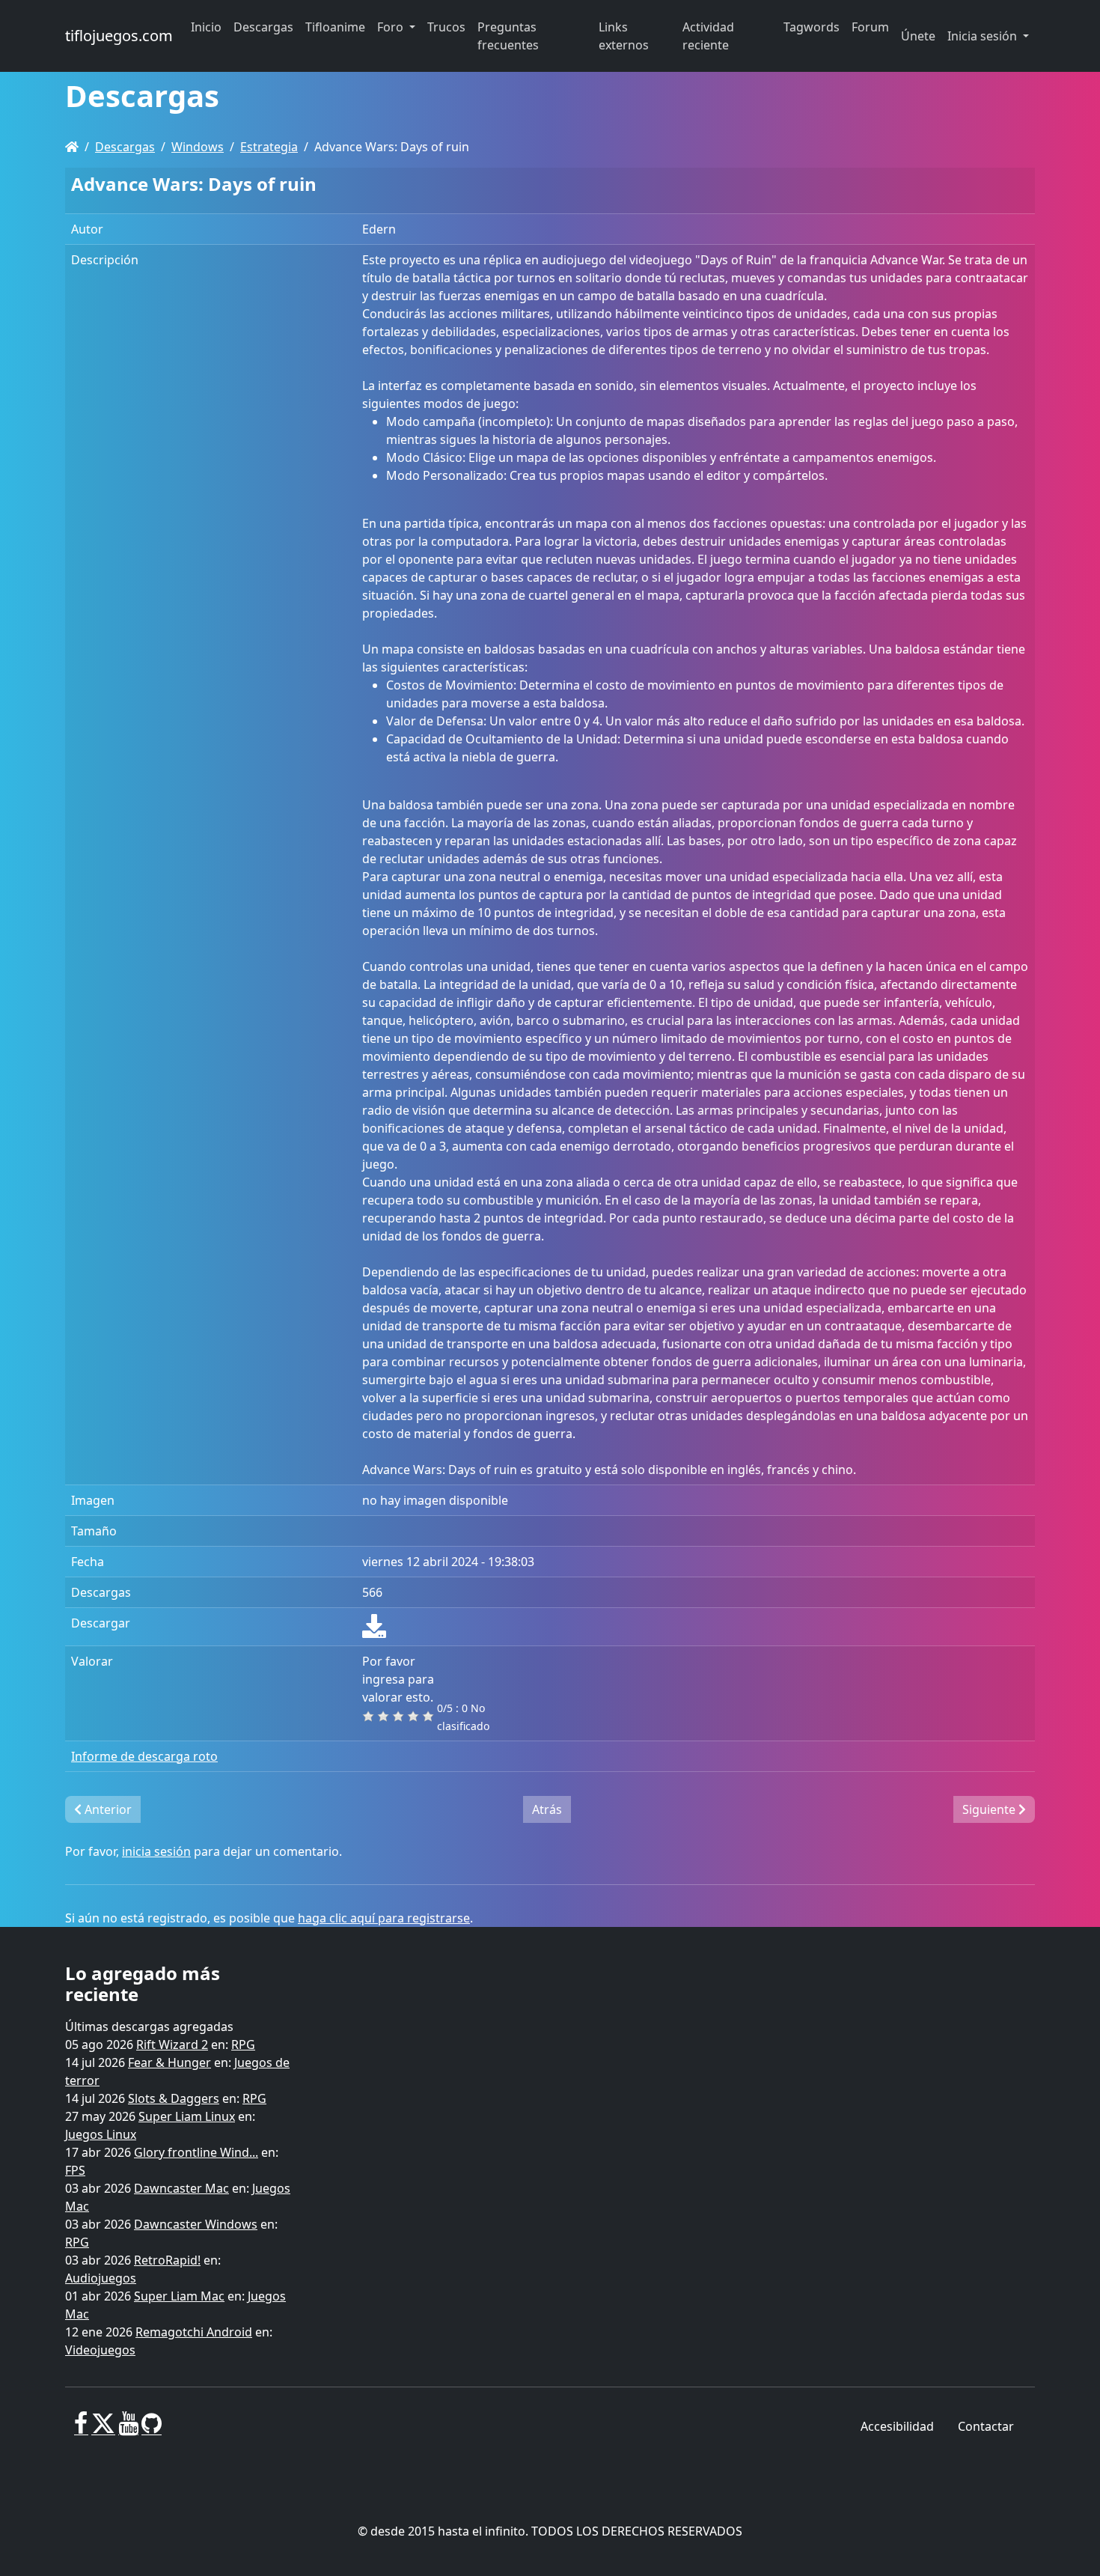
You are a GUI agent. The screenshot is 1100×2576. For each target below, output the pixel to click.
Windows (198, 147)
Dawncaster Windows (196, 2224)
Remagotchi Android (194, 2332)
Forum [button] (870, 27)
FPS (75, 2170)
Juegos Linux (101, 2134)
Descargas (125, 147)
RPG (243, 2044)
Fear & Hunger (169, 2062)
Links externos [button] (624, 36)
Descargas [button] (263, 27)
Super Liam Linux (187, 2116)
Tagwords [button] (812, 27)
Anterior (107, 1809)
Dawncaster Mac (181, 2188)
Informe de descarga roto (144, 1756)
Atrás (547, 1809)
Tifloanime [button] (335, 27)
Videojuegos (100, 2350)
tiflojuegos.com (119, 36)
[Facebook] (81, 2429)
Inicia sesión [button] (984, 36)
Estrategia (269, 147)
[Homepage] (72, 147)
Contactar (986, 2426)
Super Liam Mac (179, 2296)
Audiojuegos (101, 2278)
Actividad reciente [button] (708, 36)
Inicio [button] (206, 27)
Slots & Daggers (174, 2098)
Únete (918, 36)
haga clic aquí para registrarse (384, 1918)
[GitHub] (152, 2429)
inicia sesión (156, 1851)
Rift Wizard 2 (172, 2044)
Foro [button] (392, 27)
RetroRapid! (167, 2260)
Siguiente (990, 1809)
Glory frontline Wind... (196, 2152)
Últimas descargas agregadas (149, 2027)
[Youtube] (128, 2429)
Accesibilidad (897, 2426)
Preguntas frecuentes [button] (508, 36)
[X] (103, 2429)
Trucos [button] (446, 27)
